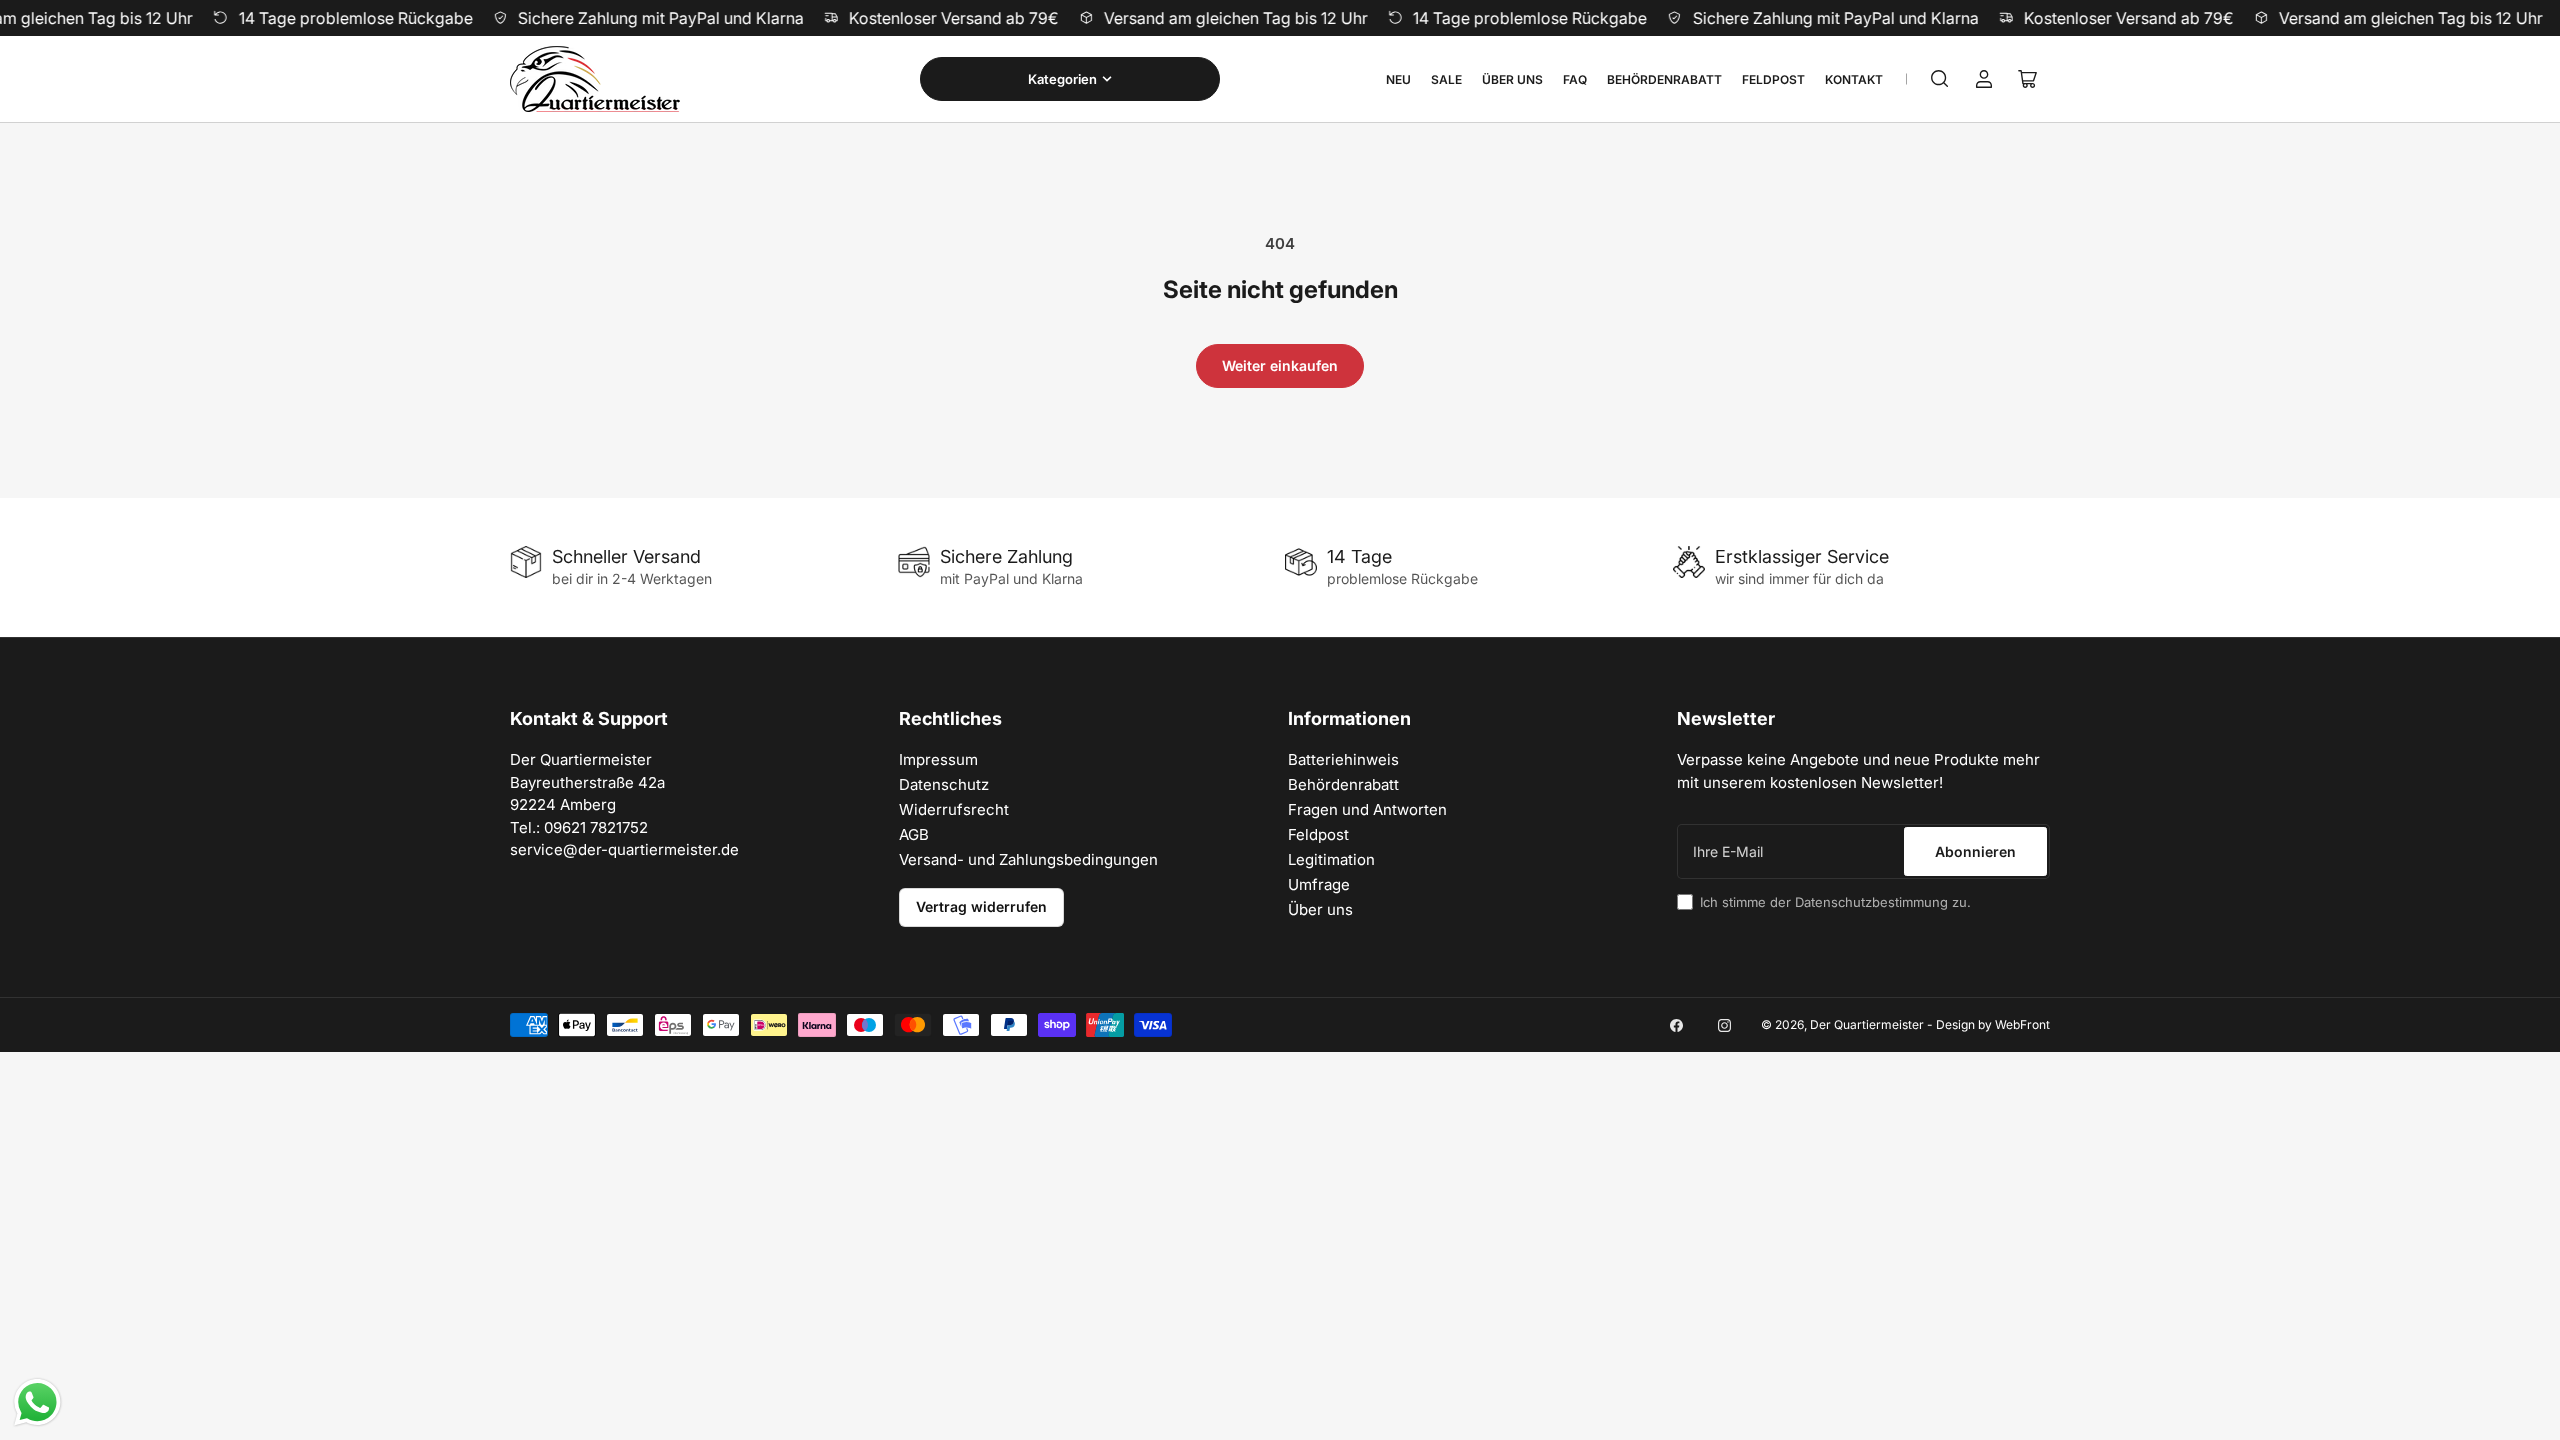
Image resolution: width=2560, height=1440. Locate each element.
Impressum (938, 759)
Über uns (1512, 79)
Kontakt (1854, 79)
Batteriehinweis (1343, 759)
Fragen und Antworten (1367, 809)
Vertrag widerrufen (981, 906)
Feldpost (1773, 79)
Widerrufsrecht (954, 809)
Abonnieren (1975, 851)
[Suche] (1940, 79)
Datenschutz (944, 784)
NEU (1398, 79)
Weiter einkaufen (1280, 365)
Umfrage (1319, 884)
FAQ (1575, 79)
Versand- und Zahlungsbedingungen (1028, 859)
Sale (1446, 79)
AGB (914, 834)
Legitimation (1331, 859)
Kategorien (1062, 79)
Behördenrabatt (1664, 79)
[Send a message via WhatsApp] (37, 1402)
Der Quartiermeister (1867, 1024)
